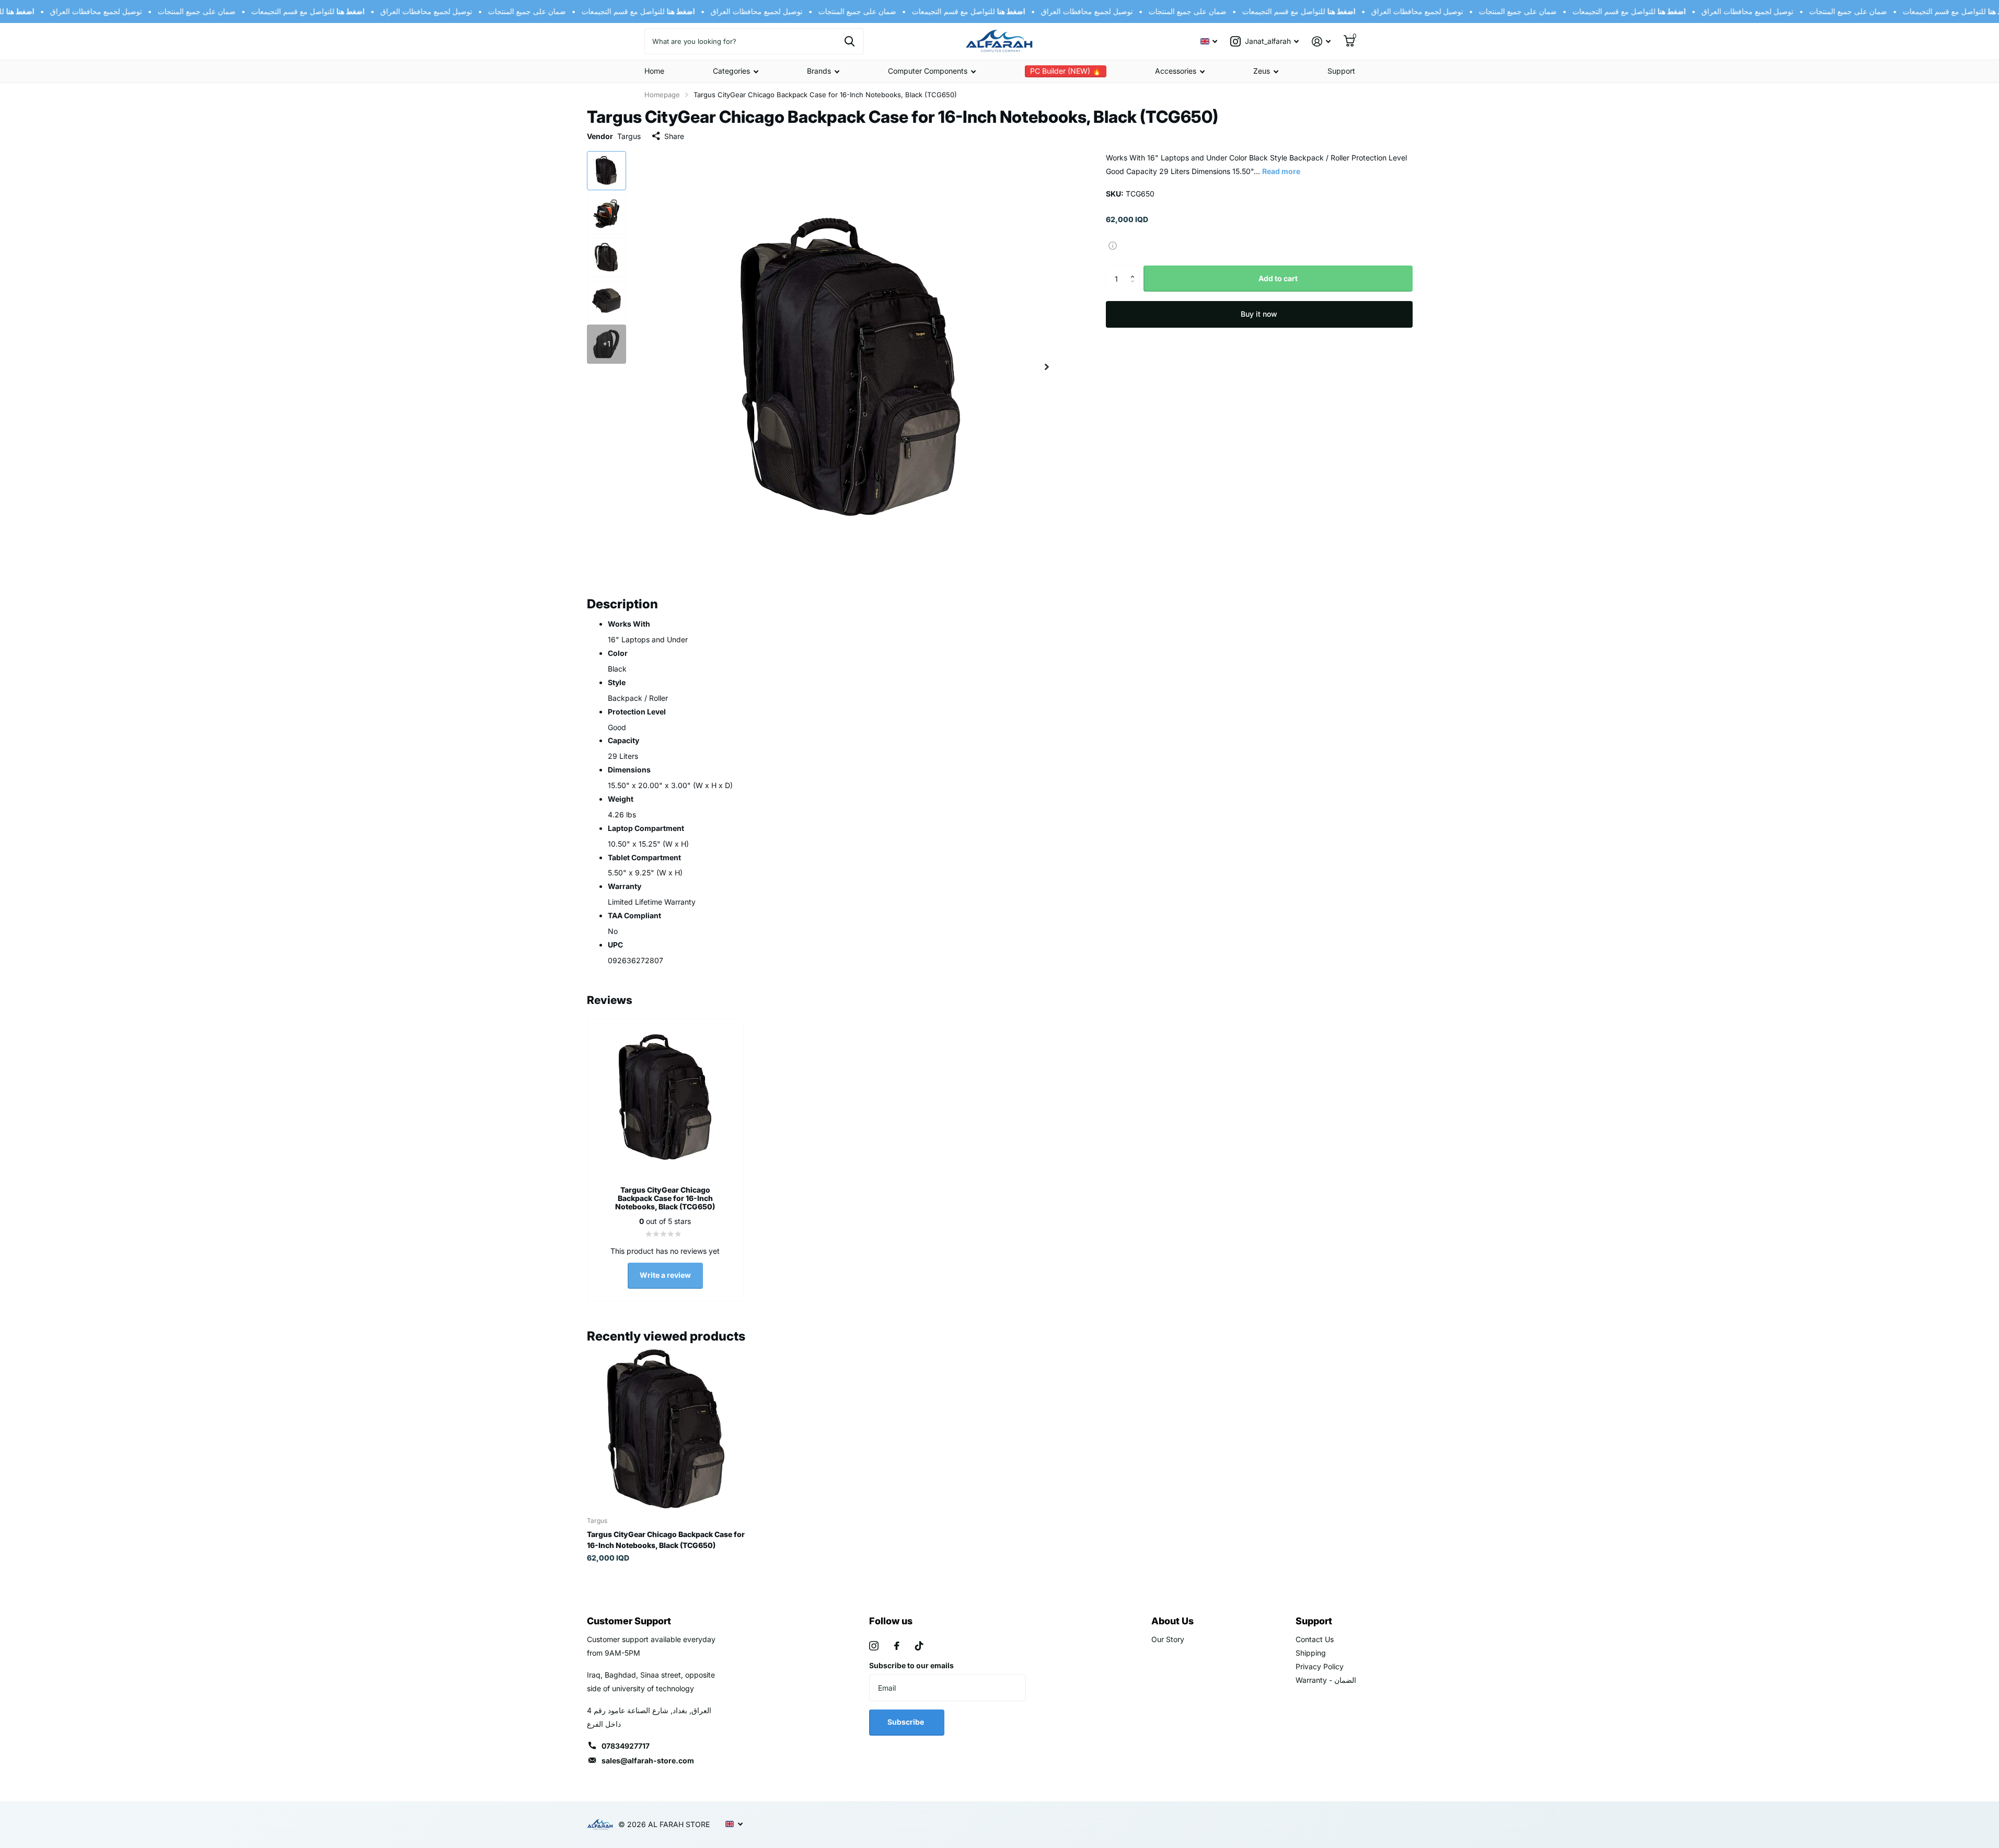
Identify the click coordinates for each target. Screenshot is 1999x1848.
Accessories (1176, 71)
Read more (1281, 171)
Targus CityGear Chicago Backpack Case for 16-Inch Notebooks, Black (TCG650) (666, 1540)
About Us (1172, 1621)
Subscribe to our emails (911, 1665)
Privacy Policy (1320, 1666)
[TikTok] (919, 1646)
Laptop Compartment (646, 828)
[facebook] (897, 1646)
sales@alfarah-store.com (648, 1760)
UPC (615, 945)
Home (654, 71)
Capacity (623, 740)
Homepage (662, 95)
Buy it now (1259, 314)
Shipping (1311, 1653)
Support (1341, 71)
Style (617, 682)
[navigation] (606, 171)
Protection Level (637, 712)
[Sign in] (1321, 42)
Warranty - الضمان (1326, 1680)
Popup (1113, 245)
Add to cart (1278, 278)
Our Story (1168, 1639)
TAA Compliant (634, 915)
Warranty (625, 886)
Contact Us (1315, 1639)
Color (618, 653)
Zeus (1262, 71)
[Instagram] (874, 1646)
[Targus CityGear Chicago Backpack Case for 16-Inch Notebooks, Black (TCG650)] (666, 1429)
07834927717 (626, 1746)
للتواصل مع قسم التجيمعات (291, 11)
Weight (621, 799)
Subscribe (906, 1722)
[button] (1135, 269)
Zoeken (850, 41)
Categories (731, 71)
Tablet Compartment (644, 857)
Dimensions (629, 770)
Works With (629, 624)
